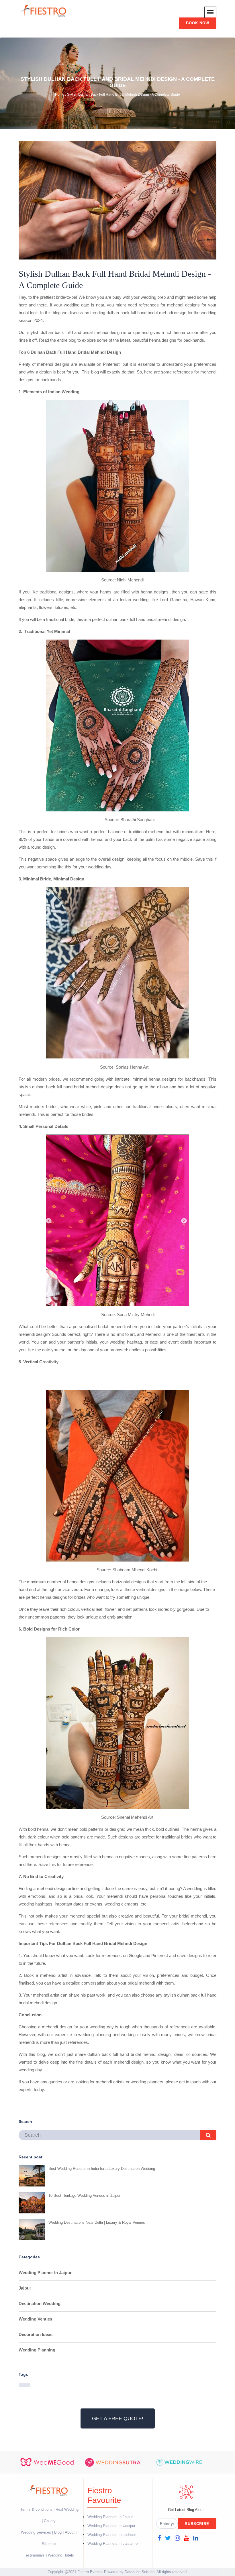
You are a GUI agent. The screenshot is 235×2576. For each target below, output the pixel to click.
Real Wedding (67, 2509)
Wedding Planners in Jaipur (110, 2517)
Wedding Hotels (61, 2555)
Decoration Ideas (36, 2334)
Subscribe (197, 2524)
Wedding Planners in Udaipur (111, 2526)
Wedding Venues (35, 2319)
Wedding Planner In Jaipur (45, 2273)
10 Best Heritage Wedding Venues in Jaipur (84, 2196)
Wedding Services (36, 2532)
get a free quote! (118, 2418)
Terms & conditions (37, 2509)
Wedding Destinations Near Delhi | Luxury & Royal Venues (97, 2222)
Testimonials (34, 2555)
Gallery (50, 2521)
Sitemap (49, 2544)
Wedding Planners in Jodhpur (112, 2535)
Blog (58, 2532)
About (70, 2532)
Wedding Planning (37, 2350)
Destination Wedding (40, 2303)
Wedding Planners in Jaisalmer (113, 2543)
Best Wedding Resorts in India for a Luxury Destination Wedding (102, 2169)
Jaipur (25, 2288)
